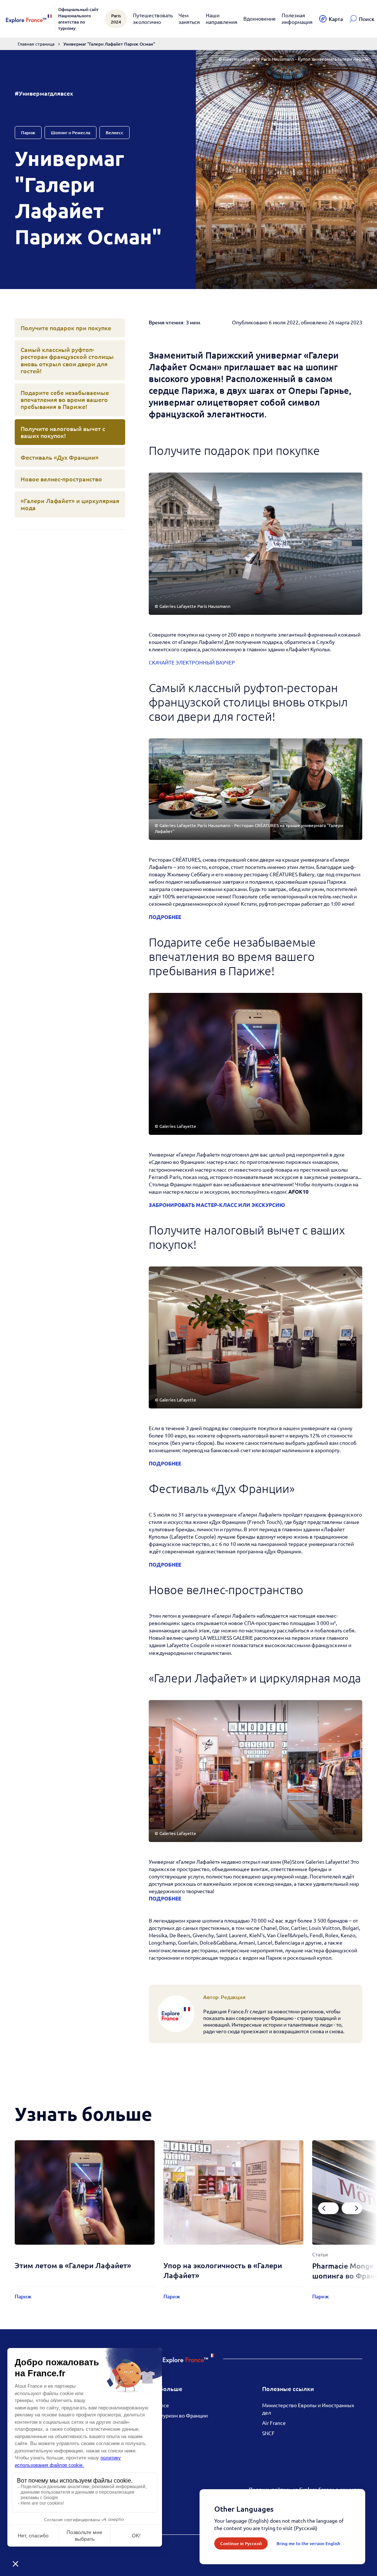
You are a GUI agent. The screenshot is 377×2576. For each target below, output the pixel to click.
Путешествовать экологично (153, 18)
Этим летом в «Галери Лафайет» (73, 2265)
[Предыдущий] (328, 2208)
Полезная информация (297, 18)
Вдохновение (260, 18)
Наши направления (222, 18)
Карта (336, 19)
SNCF (268, 2433)
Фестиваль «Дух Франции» (60, 457)
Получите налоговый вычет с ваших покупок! (63, 432)
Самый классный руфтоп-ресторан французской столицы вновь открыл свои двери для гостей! (67, 360)
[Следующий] (352, 2208)
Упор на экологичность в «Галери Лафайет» (223, 2270)
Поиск (367, 19)
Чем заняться (189, 18)
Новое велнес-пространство (61, 479)
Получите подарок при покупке (66, 328)
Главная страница (36, 44)
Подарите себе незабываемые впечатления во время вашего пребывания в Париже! (65, 399)
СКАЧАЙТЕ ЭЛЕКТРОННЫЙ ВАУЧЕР (192, 662)
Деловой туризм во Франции (173, 2415)
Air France (274, 2423)
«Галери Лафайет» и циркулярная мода (70, 504)
